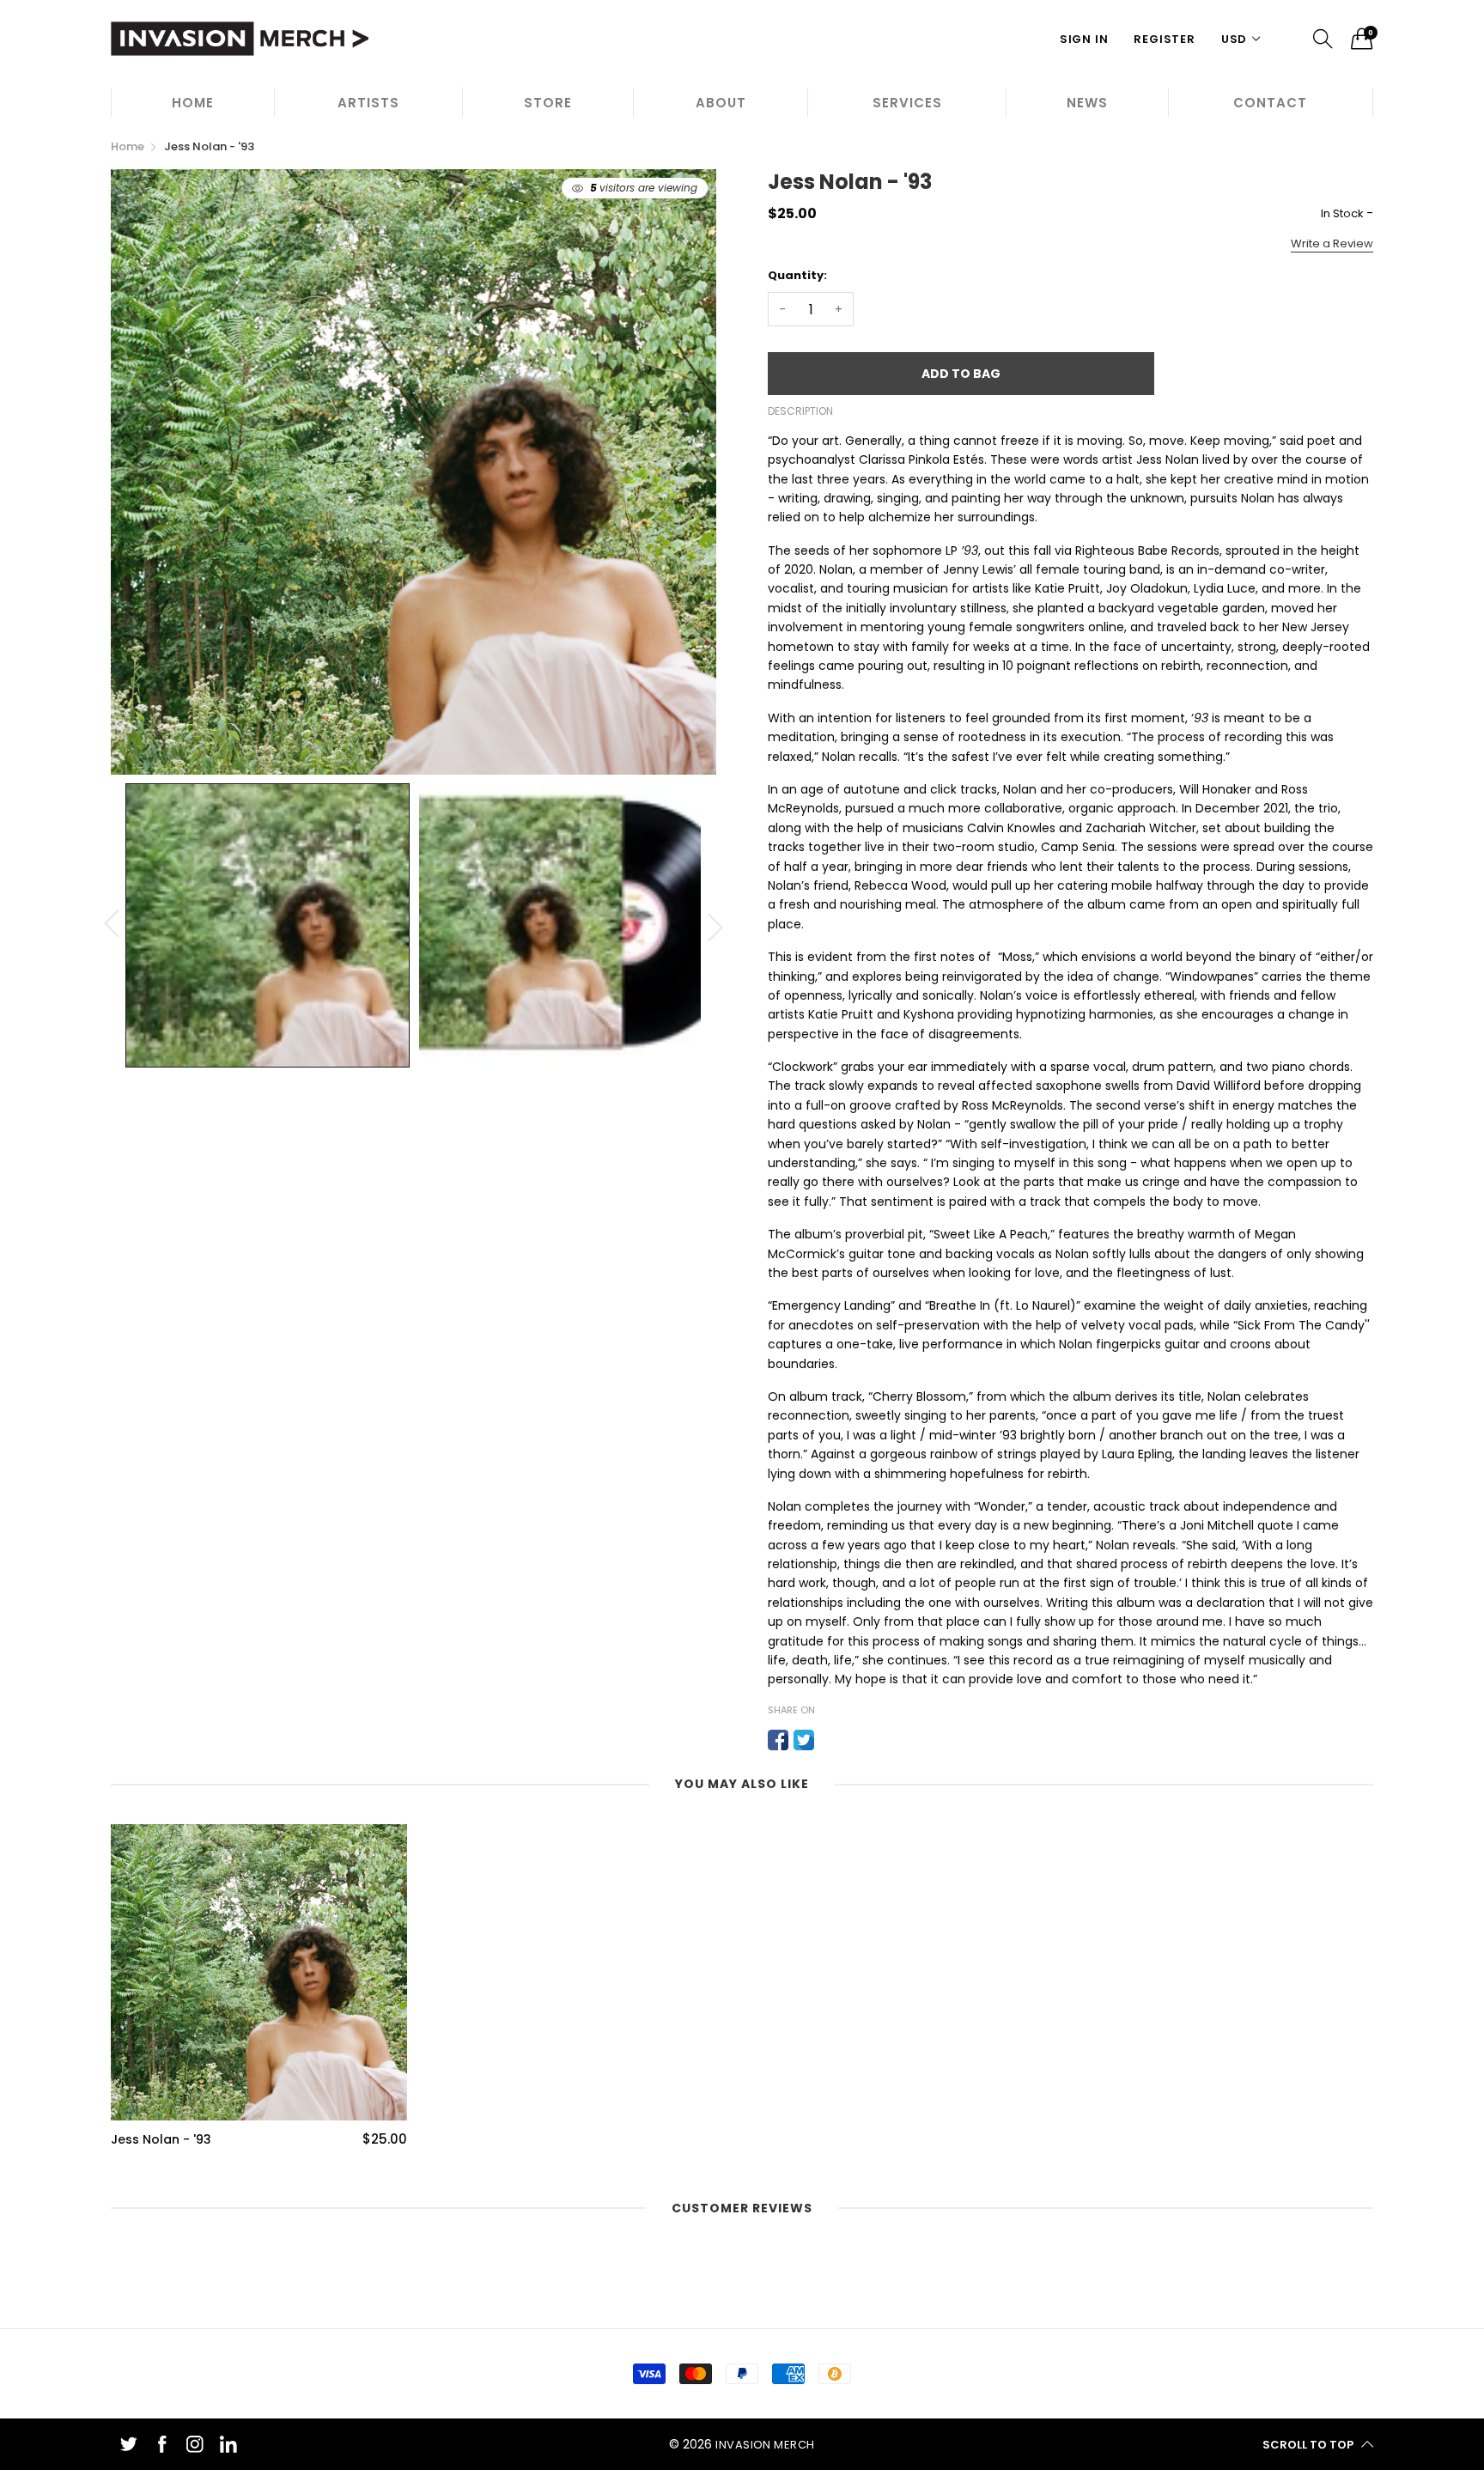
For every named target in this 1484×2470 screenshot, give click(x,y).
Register (1164, 39)
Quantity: (797, 275)
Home (193, 103)
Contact (1270, 103)
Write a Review (1332, 243)
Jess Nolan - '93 (161, 2140)
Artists (368, 103)
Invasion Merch (765, 2445)
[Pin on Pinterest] (830, 1740)
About (721, 103)
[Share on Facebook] (778, 1740)
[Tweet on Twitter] (804, 1740)
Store (548, 103)
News (1087, 103)
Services (907, 103)
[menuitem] (192, 102)
